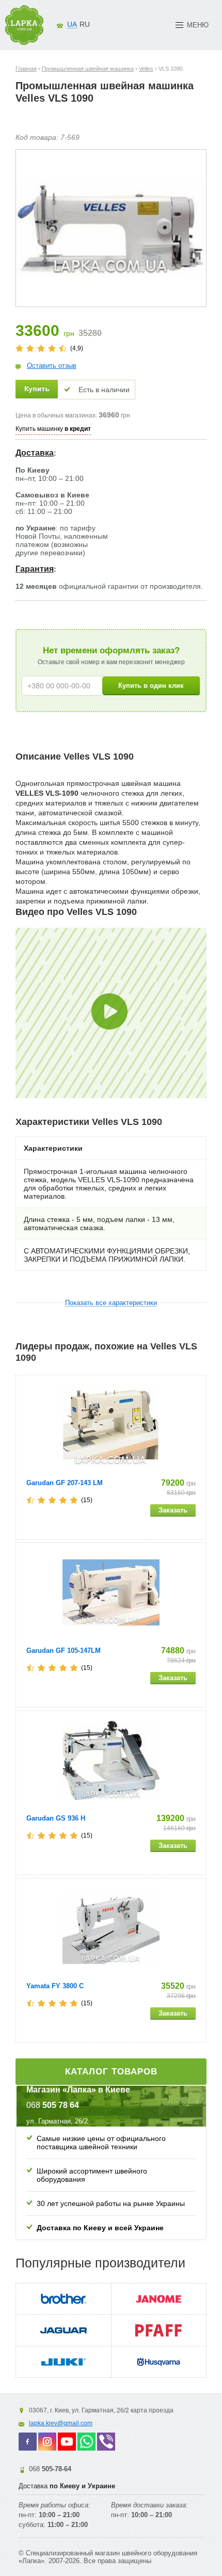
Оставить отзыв (52, 366)
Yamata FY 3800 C (55, 1986)
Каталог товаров (111, 2072)
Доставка (35, 453)
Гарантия (35, 569)
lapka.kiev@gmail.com (61, 2423)
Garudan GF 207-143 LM (65, 1483)
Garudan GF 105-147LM (64, 1651)
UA (72, 24)
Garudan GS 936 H (56, 1818)
